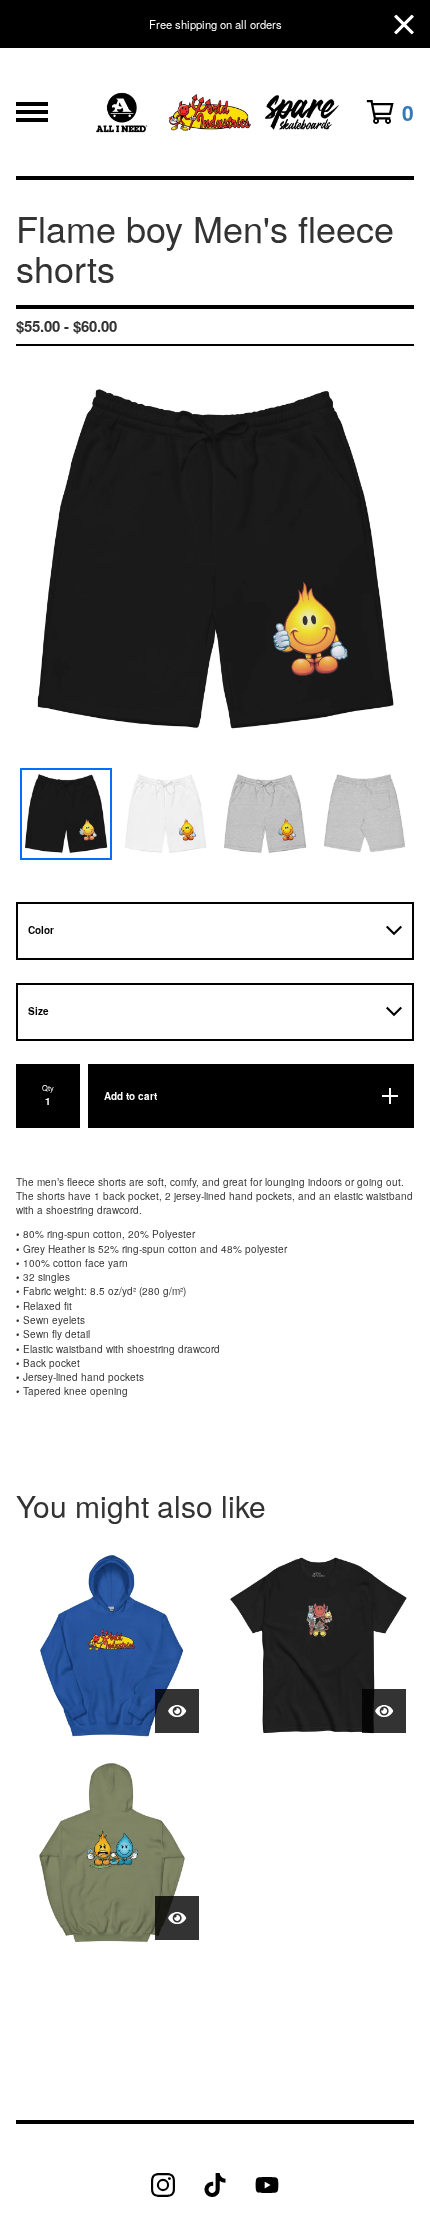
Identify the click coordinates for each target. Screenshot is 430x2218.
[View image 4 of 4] (365, 814)
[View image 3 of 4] (265, 814)
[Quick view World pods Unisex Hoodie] (177, 1918)
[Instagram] (163, 2185)
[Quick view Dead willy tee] (384, 1711)
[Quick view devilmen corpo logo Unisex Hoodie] (177, 1711)
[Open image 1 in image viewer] (215, 561)
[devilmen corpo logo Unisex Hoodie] (111, 1645)
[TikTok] (215, 2185)
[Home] (215, 112)
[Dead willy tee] (318, 1645)
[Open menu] (32, 112)
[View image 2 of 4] (166, 814)
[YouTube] (267, 2185)
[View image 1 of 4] (66, 814)
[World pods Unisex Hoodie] (111, 1852)
